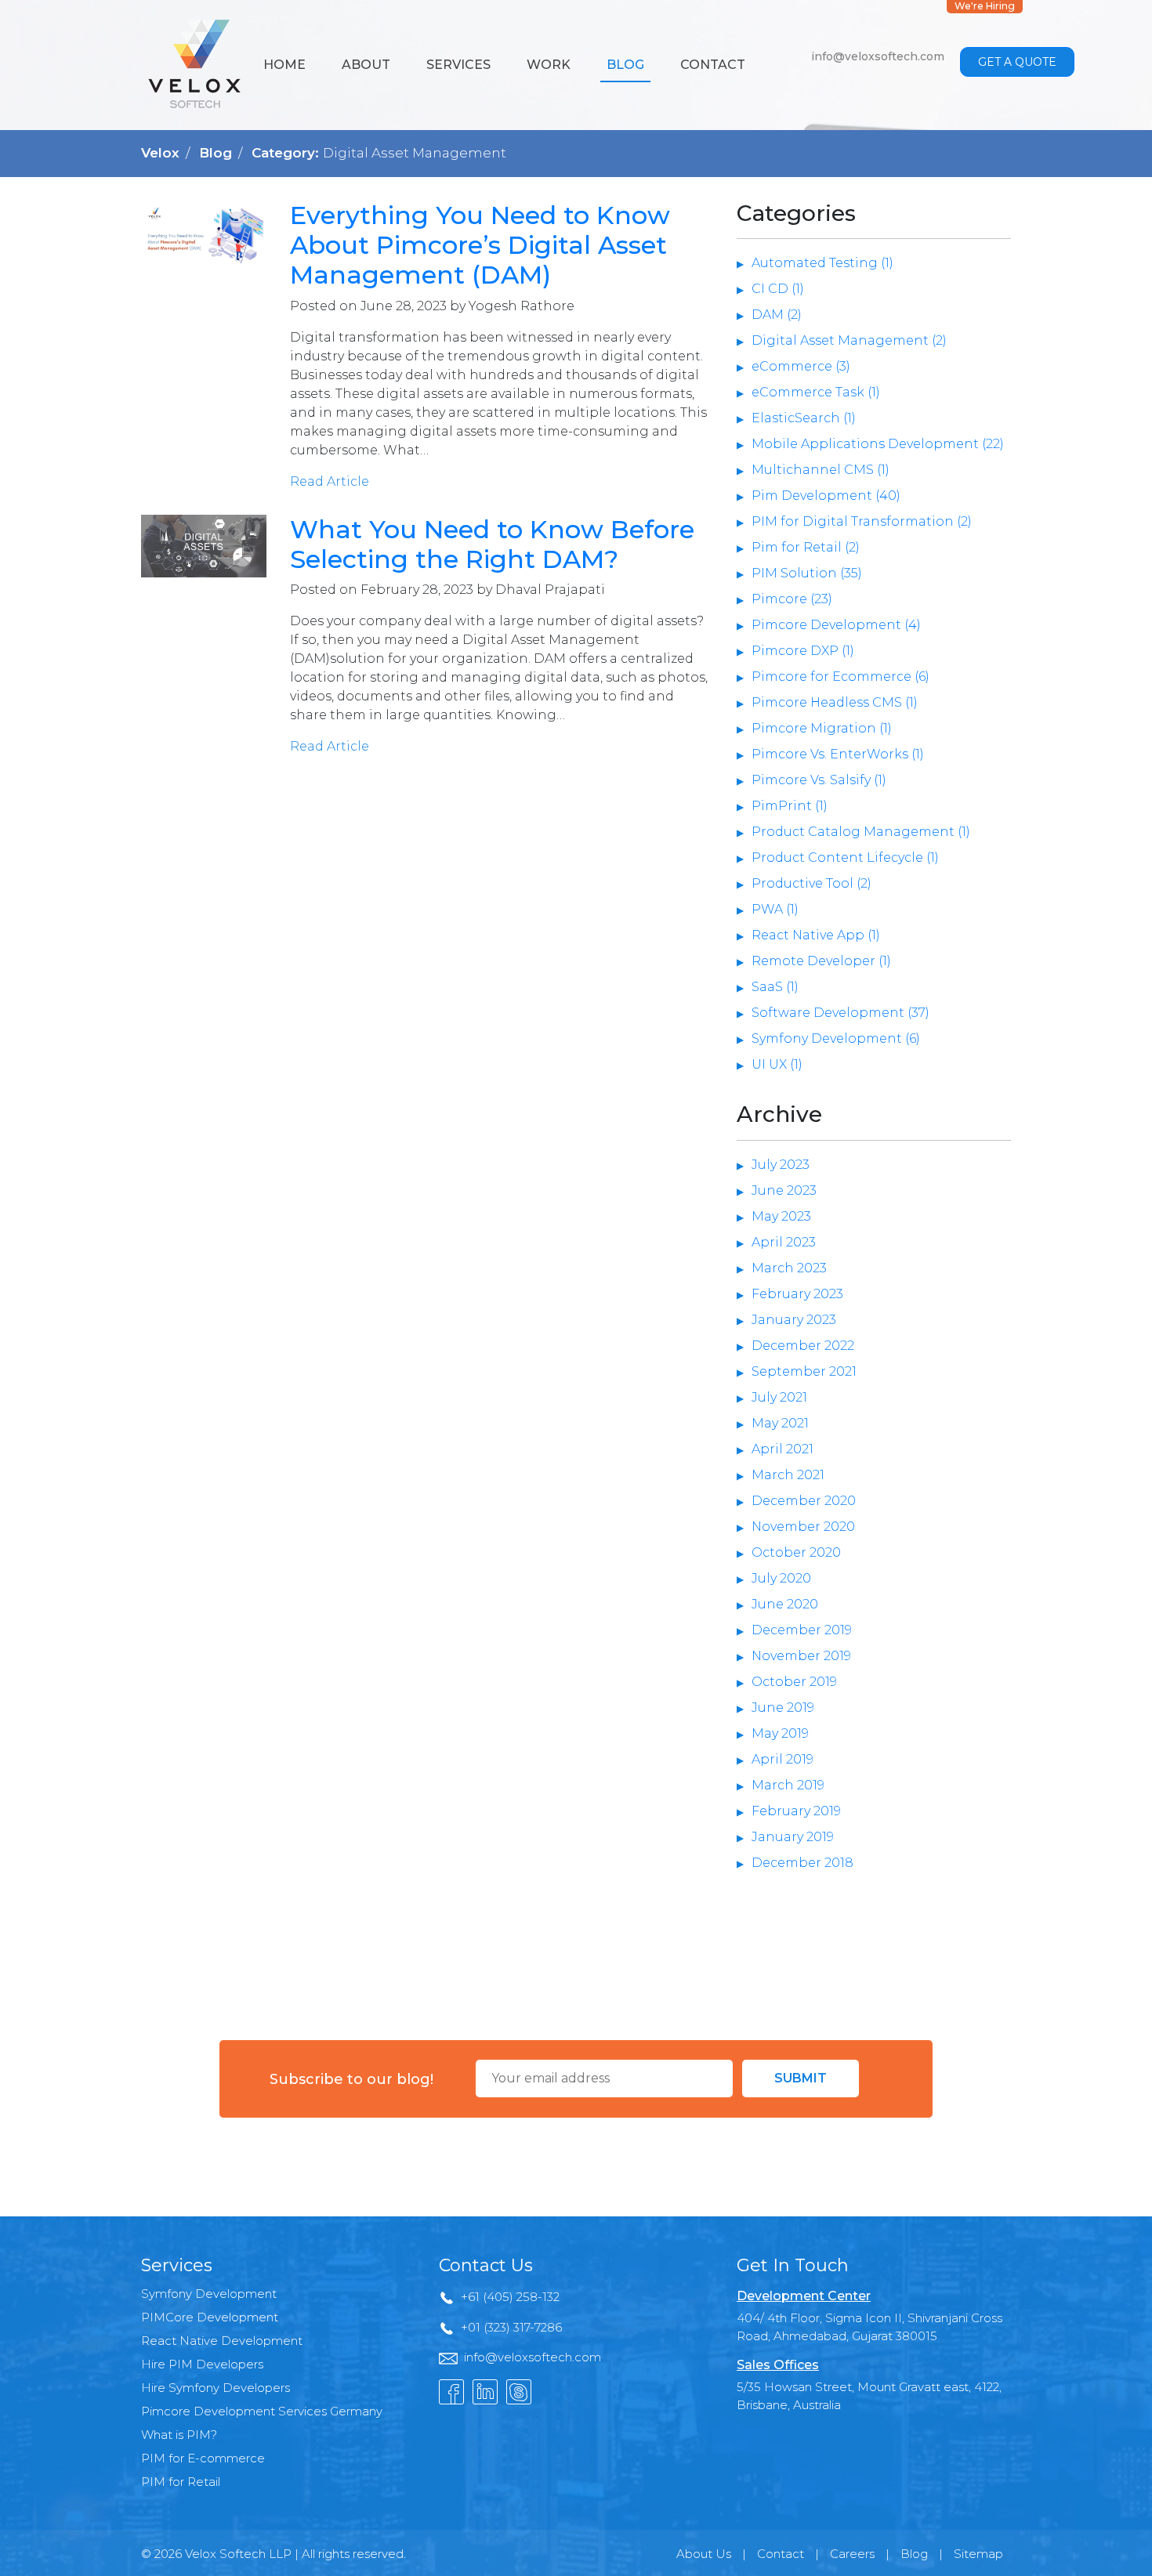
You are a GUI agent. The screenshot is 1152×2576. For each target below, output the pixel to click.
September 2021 (804, 1371)
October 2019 (794, 1682)
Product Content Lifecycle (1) (845, 857)
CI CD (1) (778, 289)
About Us (704, 2554)
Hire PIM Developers (202, 2364)
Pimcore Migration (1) (822, 728)
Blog (625, 65)
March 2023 (789, 1268)
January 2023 (794, 1320)
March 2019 (788, 1785)
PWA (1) (775, 909)
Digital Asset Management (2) (849, 340)
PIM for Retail (181, 2482)
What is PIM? (179, 2435)
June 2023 (784, 1190)
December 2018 (802, 1863)
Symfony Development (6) (836, 1038)
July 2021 (779, 1397)
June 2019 (783, 1708)
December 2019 (802, 1630)
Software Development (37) (840, 1013)
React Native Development (222, 2341)
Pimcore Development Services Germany (262, 2411)
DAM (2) (777, 315)
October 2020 (796, 1552)
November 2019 (801, 1656)
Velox (160, 153)
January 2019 (793, 1837)
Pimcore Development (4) (836, 625)
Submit (801, 2078)
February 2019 (796, 1811)
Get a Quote (1017, 62)
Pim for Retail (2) (806, 547)
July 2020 (781, 1578)
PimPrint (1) (790, 806)
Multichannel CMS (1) (821, 470)
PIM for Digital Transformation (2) (862, 521)
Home (284, 65)
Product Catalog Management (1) (861, 832)
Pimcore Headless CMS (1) (835, 702)
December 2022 (803, 1346)
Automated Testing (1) (822, 263)
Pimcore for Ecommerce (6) (840, 677)
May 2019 (780, 1733)
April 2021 (782, 1449)
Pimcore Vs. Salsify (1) (819, 780)
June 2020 (785, 1604)
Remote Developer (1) (821, 961)
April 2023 (784, 1242)
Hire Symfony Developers (216, 2388)
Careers (852, 2554)
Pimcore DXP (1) (803, 651)
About (366, 65)
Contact (713, 65)
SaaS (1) (775, 987)
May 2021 (780, 1423)
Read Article (330, 481)
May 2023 (781, 1216)
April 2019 (782, 1759)
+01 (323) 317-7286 (511, 2327)
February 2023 (797, 1294)
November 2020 (803, 1527)
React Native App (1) (816, 935)
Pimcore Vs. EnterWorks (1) (838, 754)
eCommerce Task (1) (816, 392)
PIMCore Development (210, 2317)
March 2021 (788, 1475)
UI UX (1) (777, 1064)
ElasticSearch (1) (804, 418)
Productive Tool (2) (811, 883)
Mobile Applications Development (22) (878, 444)
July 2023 (781, 1165)
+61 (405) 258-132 (510, 2297)
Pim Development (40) (826, 496)
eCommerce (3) (801, 366)
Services (458, 65)
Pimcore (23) (792, 599)
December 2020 (804, 1501)
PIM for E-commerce (203, 2458)
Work (549, 65)
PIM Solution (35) (807, 573)
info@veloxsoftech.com (878, 56)
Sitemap (978, 2554)
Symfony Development (209, 2294)
